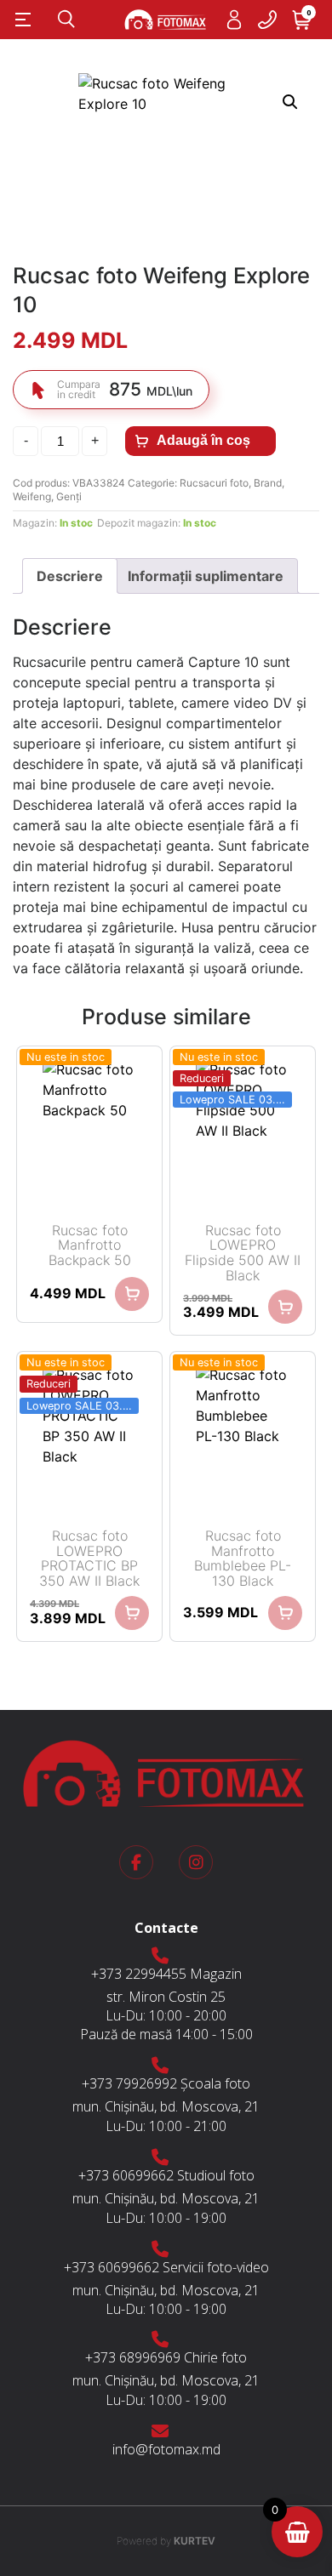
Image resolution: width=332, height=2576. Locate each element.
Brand (268, 483)
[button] (290, 102)
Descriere (70, 576)
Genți (69, 496)
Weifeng (32, 496)
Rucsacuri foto (214, 483)
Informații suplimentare (206, 576)
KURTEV (166, 2541)
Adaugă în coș (203, 440)
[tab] (70, 576)
